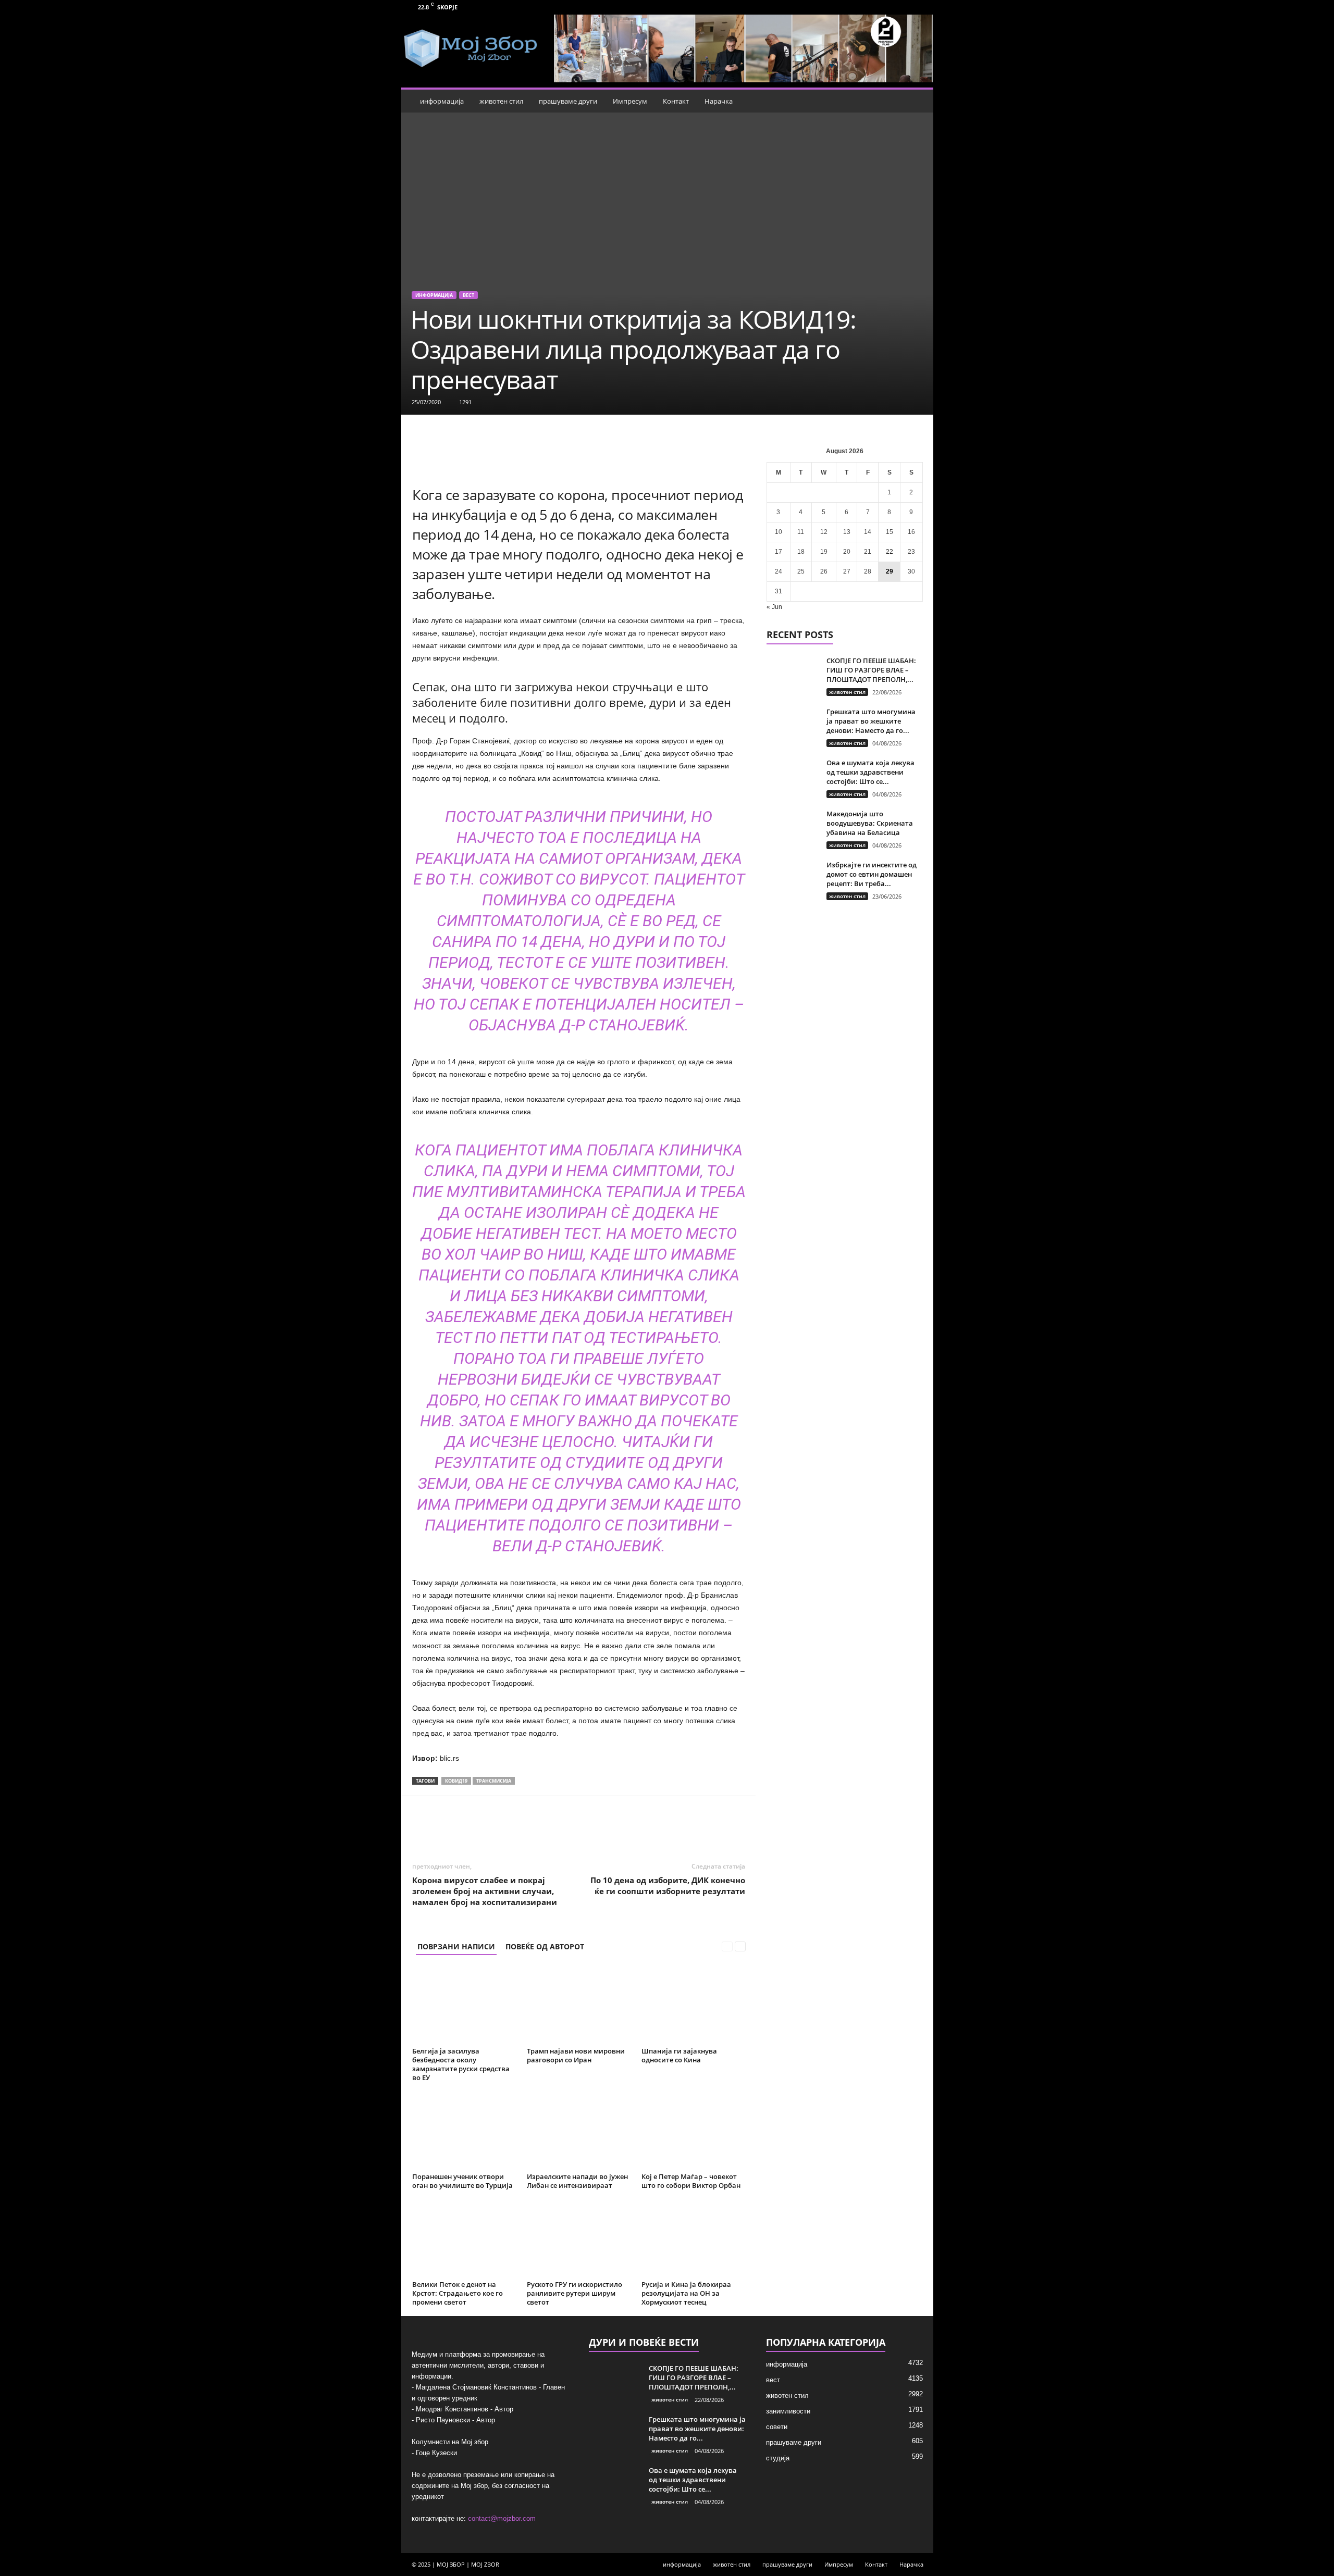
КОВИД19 (456, 1781)
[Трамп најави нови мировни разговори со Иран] (579, 2005)
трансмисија (494, 1781)
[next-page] (740, 1946)
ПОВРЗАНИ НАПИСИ (456, 1946)
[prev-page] (727, 1946)
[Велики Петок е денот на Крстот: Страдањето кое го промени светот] (464, 2238)
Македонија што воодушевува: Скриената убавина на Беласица (870, 823)
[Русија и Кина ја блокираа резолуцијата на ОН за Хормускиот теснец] (694, 2238)
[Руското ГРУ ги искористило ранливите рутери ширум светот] (579, 2238)
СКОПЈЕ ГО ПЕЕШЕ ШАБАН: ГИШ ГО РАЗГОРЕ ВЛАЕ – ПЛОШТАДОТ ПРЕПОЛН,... (871, 670)
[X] (510, 1827)
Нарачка (719, 101)
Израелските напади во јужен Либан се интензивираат (577, 2181)
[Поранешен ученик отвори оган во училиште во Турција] (464, 2130)
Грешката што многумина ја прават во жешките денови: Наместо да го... (871, 721)
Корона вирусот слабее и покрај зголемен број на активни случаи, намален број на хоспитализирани (485, 1891)
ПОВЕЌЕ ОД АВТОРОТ (545, 1946)
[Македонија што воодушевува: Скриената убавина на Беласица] (793, 829)
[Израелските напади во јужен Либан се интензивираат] (579, 2130)
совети (777, 2427)
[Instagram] (919, 7)
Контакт (676, 101)
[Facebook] (903, 7)
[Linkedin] (558, 1827)
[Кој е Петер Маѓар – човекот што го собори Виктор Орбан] (694, 2130)
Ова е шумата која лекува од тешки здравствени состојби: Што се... (870, 772)
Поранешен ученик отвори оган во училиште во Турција (462, 2181)
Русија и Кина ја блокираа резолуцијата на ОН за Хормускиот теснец (686, 2293)
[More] (654, 1827)
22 (890, 552)
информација (442, 101)
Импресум (630, 101)
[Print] (606, 1827)
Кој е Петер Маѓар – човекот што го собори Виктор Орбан (691, 2181)
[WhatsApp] (534, 1827)
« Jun (774, 607)
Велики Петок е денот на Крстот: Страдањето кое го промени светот (458, 2293)
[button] (918, 101)
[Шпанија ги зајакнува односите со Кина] (694, 2005)
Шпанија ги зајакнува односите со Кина (679, 2055)
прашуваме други (568, 101)
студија (778, 2458)
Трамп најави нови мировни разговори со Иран (576, 2055)
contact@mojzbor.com (502, 2518)
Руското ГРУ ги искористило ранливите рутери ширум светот (575, 2293)
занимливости (788, 2411)
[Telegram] (629, 1827)
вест (468, 295)
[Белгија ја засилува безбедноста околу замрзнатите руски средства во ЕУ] (464, 2005)
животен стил (501, 101)
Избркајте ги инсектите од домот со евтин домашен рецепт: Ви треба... (872, 874)
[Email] (582, 1827)
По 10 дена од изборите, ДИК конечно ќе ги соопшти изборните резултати (668, 1886)
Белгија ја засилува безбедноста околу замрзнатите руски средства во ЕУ (461, 2064)
